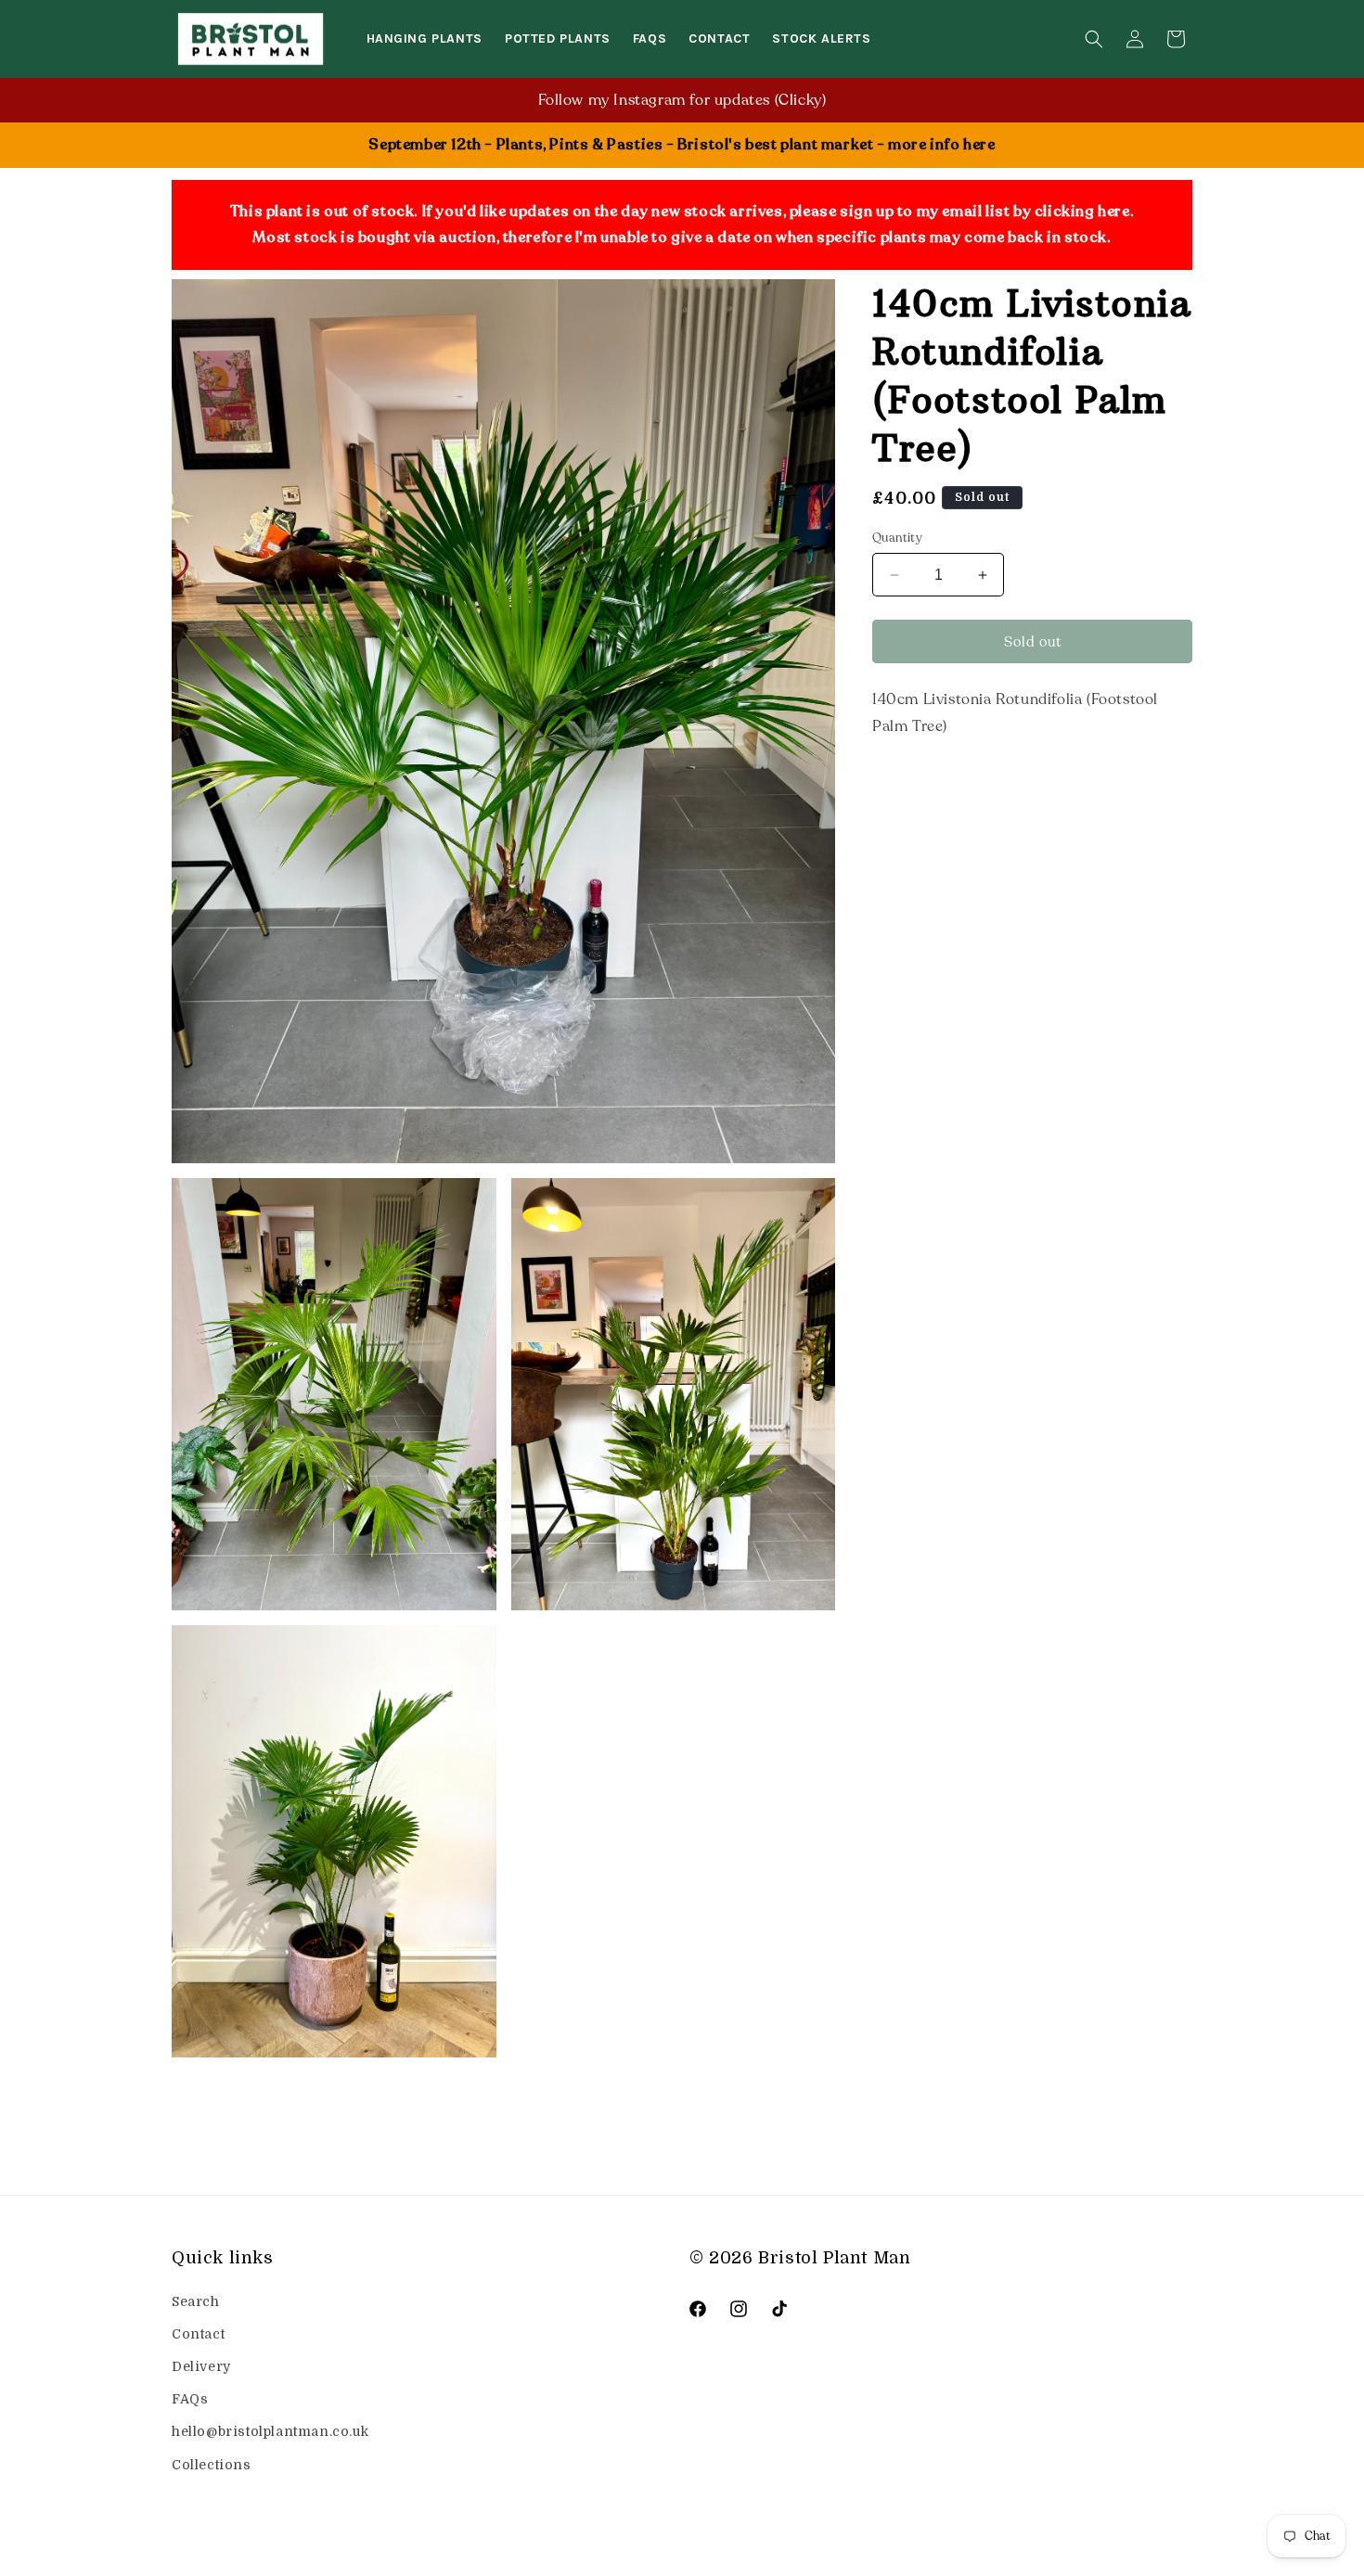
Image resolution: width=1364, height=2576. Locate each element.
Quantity (897, 538)
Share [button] (911, 784)
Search (196, 2301)
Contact (198, 2334)
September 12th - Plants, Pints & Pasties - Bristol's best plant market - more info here (682, 145)
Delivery (201, 2366)
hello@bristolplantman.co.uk (270, 2432)
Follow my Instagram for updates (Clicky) (682, 100)
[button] (1094, 39)
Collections (212, 2465)
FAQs (190, 2399)
